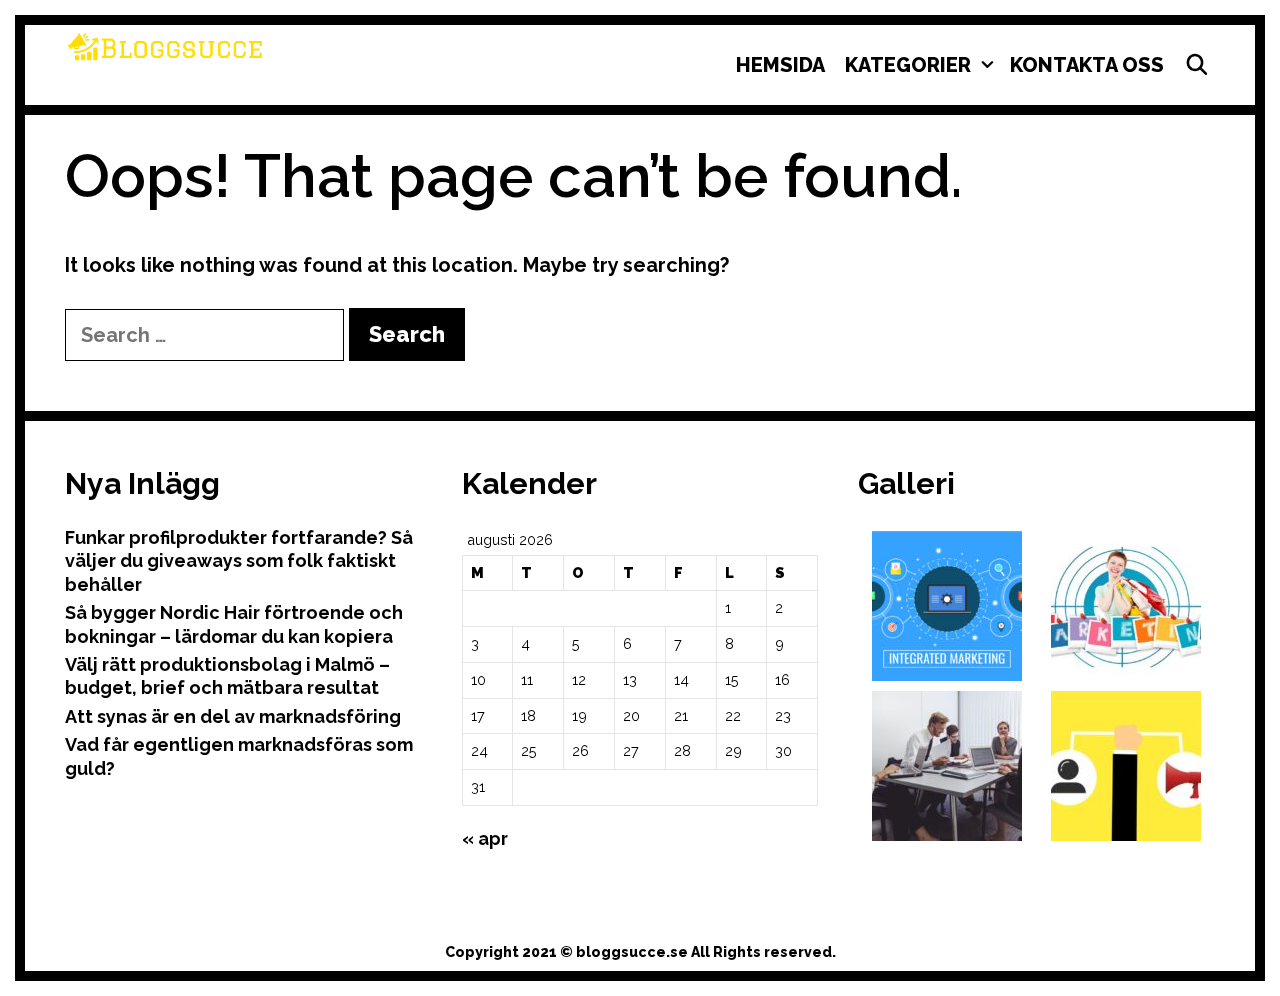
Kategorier (908, 65)
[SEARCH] (1197, 65)
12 (579, 679)
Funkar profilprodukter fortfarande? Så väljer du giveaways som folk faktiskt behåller (239, 561)
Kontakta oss (1087, 65)
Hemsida (780, 65)
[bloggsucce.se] (165, 45)
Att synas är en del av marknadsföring (233, 716)
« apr (485, 838)
